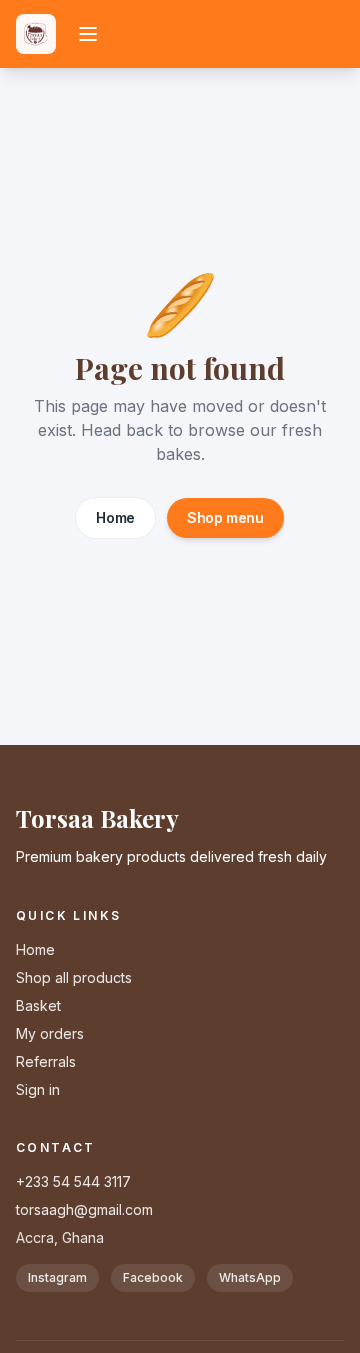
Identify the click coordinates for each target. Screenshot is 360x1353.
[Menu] (88, 34)
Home (115, 517)
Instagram (57, 1277)
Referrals (46, 1061)
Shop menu (225, 517)
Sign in (38, 1089)
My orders (50, 1033)
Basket (38, 1005)
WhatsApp (250, 1277)
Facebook (153, 1277)
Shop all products (74, 977)
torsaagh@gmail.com (84, 1209)
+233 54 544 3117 (73, 1181)
